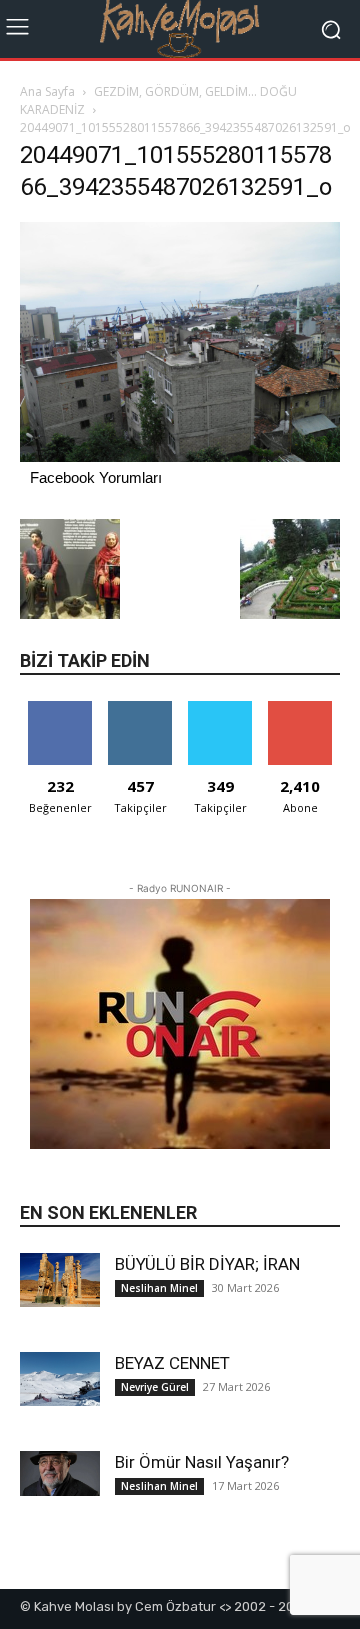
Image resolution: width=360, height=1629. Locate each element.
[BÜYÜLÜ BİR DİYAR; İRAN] (60, 1279)
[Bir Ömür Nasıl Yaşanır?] (60, 1473)
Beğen (60, 708)
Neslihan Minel (159, 1288)
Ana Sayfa (47, 91)
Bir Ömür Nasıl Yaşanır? (202, 1462)
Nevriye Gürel (155, 1387)
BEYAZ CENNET (172, 1363)
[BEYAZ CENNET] (60, 1378)
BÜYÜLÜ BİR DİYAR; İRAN (207, 1264)
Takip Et (140, 708)
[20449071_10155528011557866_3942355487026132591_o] (180, 456)
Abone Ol (300, 708)
